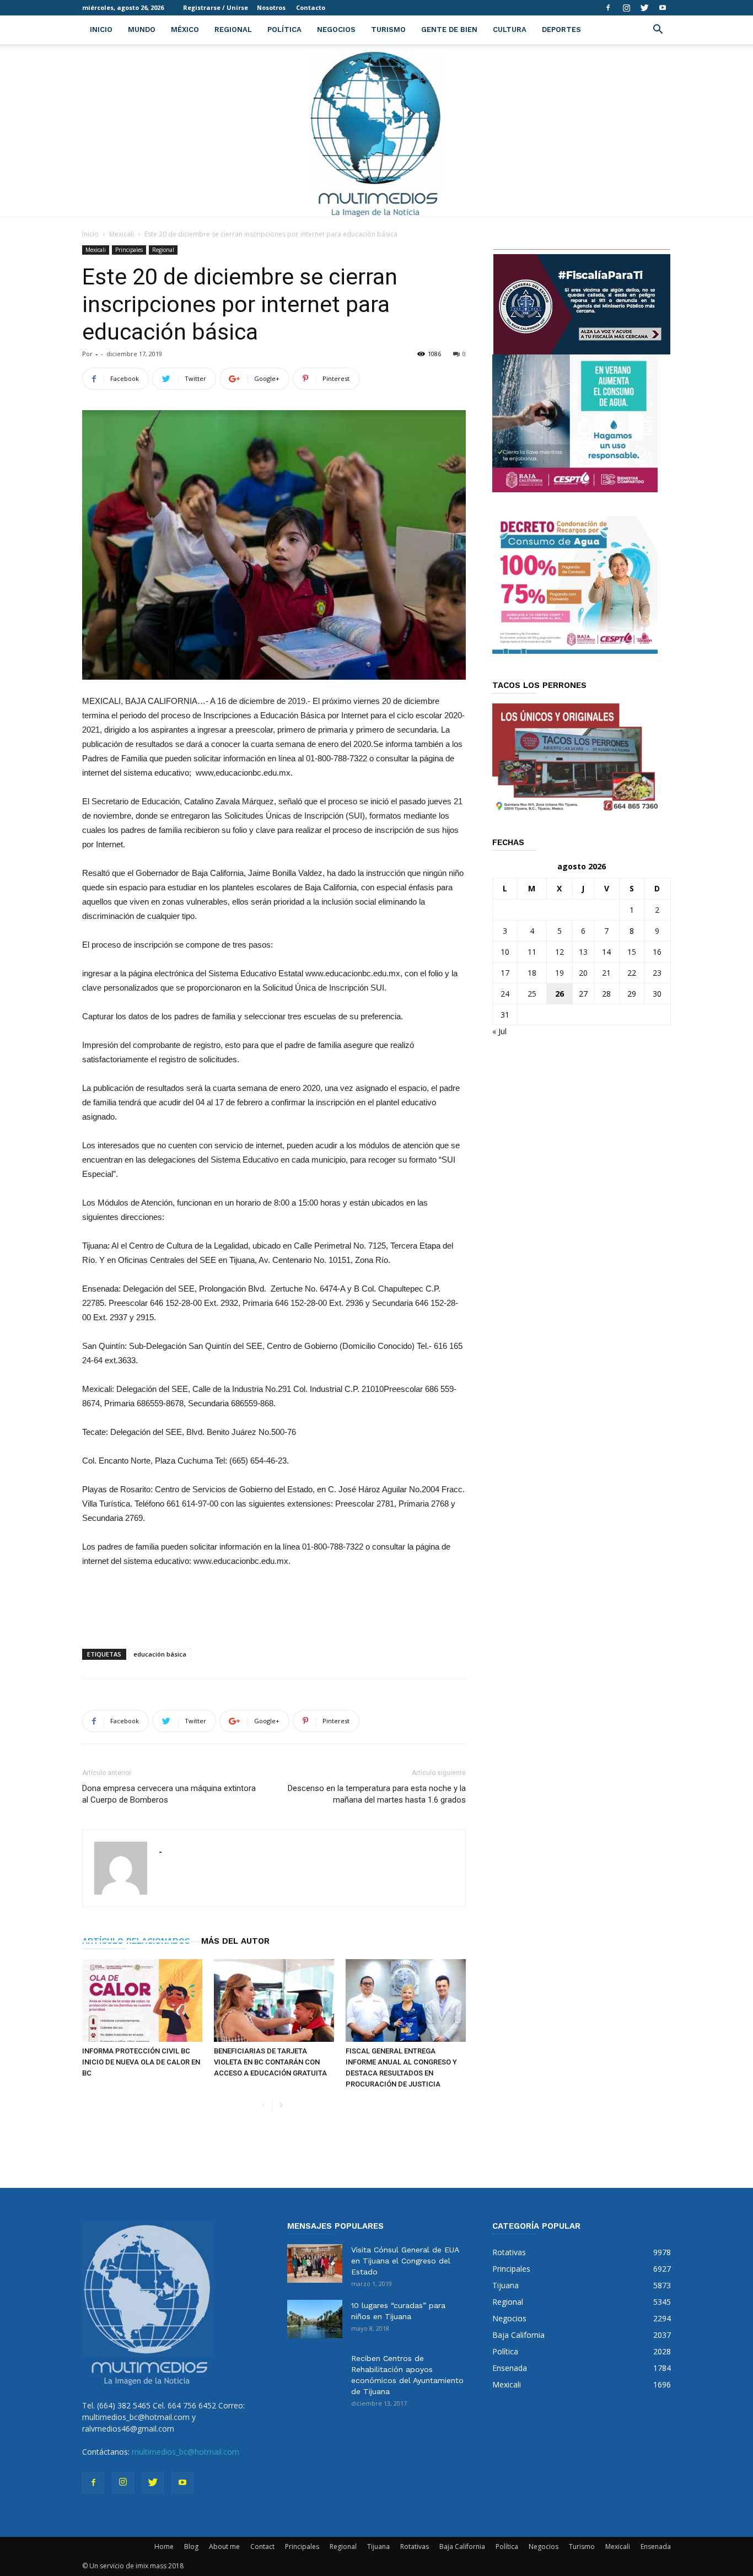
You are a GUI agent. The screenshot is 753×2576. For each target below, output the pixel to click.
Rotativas (415, 2547)
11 (532, 952)
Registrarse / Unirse (216, 7)
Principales (129, 250)
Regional (233, 29)
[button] (658, 31)
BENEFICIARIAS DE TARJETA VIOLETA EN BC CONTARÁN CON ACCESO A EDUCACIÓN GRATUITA (270, 2062)
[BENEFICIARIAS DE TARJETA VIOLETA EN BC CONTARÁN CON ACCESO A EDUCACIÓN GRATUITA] (274, 2000)
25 (532, 994)
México (185, 29)
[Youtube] (663, 8)
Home (164, 2547)
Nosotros (271, 7)
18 (532, 973)
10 (505, 952)
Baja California (462, 2547)
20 (583, 973)
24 (505, 994)
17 (505, 973)
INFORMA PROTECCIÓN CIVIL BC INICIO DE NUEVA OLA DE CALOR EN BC (141, 2062)
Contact (262, 2547)
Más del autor (235, 1941)
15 (632, 952)
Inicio (101, 29)
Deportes (561, 29)
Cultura (510, 29)
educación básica (160, 1654)
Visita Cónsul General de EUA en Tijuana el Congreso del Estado (405, 2261)
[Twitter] (644, 8)
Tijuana (378, 2547)
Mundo (142, 29)
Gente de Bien (449, 29)
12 (560, 952)
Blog (191, 2547)
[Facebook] (608, 8)
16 (657, 952)
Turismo (388, 29)
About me (224, 2547)
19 (560, 973)
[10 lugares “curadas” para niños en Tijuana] (315, 2319)
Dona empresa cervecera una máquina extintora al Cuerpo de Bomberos (169, 1794)
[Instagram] (626, 8)
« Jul (499, 1031)
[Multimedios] (377, 130)
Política (284, 29)
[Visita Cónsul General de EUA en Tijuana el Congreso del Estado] (315, 2263)
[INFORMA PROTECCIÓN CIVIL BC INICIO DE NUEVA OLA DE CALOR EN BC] (142, 2000)
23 (657, 973)
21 (606, 973)
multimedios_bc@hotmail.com (185, 2452)
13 (583, 952)
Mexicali (122, 234)
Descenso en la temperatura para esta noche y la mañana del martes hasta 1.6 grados (377, 1794)
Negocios (336, 29)
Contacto (311, 7)
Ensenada (656, 2547)
